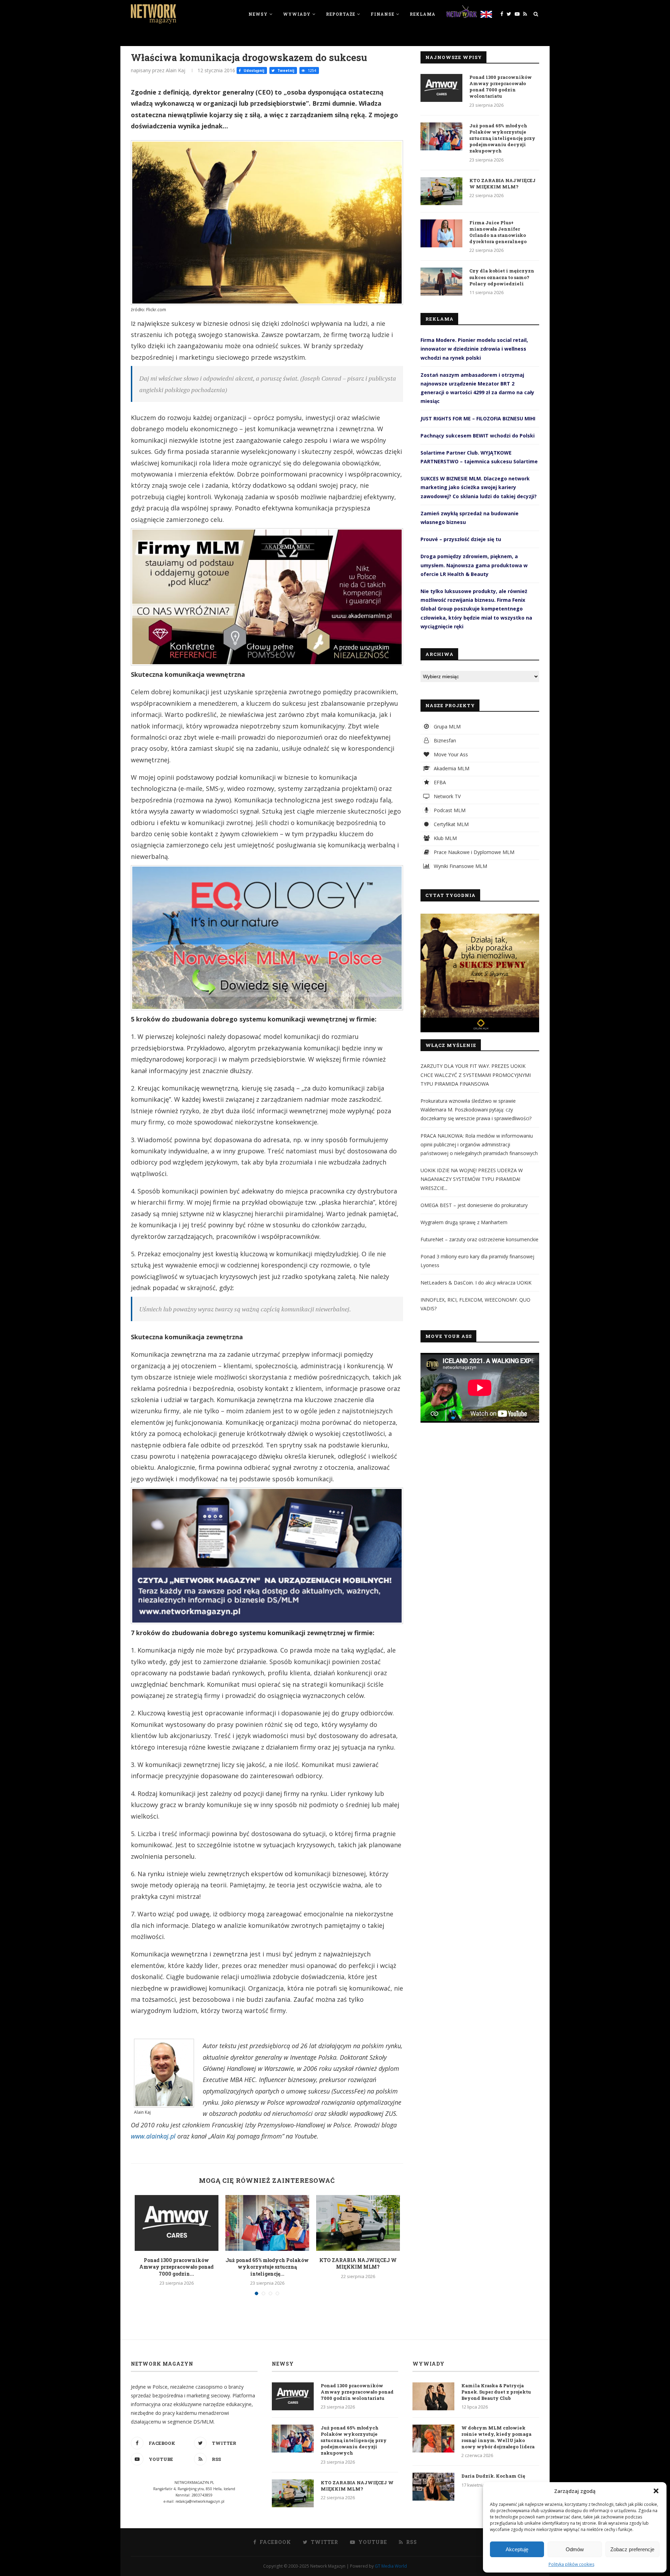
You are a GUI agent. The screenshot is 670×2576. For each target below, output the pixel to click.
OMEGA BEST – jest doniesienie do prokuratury (474, 1205)
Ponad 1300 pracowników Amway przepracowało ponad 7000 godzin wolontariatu (501, 87)
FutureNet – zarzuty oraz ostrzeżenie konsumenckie (479, 1239)
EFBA (439, 782)
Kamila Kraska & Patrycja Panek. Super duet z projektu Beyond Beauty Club (496, 2392)
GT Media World (391, 2566)
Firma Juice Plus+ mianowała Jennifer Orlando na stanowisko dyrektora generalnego (498, 232)
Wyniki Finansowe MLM (460, 866)
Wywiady (297, 14)
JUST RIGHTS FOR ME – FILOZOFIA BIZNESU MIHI (478, 418)
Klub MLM (445, 838)
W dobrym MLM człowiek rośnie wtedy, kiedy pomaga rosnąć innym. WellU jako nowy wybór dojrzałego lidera (498, 2437)
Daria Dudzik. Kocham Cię (493, 2476)
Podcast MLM (449, 810)
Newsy (258, 14)
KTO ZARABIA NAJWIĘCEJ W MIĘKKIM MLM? (358, 2264)
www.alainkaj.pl (153, 2136)
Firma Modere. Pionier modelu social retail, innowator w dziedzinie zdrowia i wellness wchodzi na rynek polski (474, 349)
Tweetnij (285, 70)
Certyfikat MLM (451, 824)
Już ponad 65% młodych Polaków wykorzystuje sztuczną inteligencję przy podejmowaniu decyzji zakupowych (502, 138)
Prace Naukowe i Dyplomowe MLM (473, 852)
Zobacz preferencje (632, 2549)
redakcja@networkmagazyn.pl (200, 2501)
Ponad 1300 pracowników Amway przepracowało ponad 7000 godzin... (176, 2267)
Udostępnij (253, 70)
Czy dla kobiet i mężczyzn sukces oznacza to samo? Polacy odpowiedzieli (502, 277)
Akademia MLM (451, 768)
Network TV (446, 796)
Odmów (575, 2549)
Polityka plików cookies (571, 2564)
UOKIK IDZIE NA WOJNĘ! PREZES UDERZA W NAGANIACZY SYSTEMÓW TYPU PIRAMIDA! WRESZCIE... (472, 1179)
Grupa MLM (446, 727)
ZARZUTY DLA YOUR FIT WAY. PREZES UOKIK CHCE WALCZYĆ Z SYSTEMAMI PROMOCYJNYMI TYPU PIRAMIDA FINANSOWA (476, 1075)
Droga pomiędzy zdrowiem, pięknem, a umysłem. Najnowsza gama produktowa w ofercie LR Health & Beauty (474, 565)
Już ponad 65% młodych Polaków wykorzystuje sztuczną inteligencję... (267, 2267)
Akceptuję (517, 2549)
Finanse (382, 14)
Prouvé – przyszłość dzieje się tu (461, 539)
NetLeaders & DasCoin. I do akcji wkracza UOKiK (476, 1283)
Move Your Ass (450, 754)
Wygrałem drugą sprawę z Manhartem (464, 1222)
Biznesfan (444, 740)
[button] (656, 2491)
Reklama (423, 14)
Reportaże (341, 14)
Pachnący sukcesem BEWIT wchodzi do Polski (478, 436)
